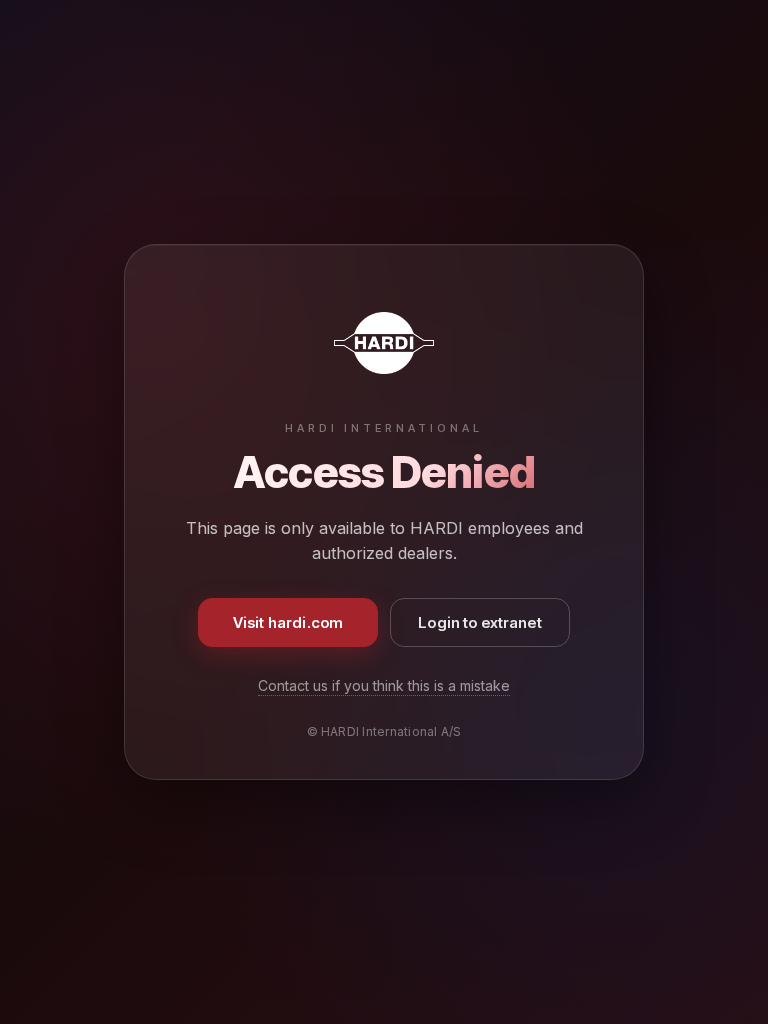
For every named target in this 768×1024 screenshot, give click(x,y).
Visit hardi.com (288, 622)
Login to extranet (480, 622)
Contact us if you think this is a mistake (384, 685)
